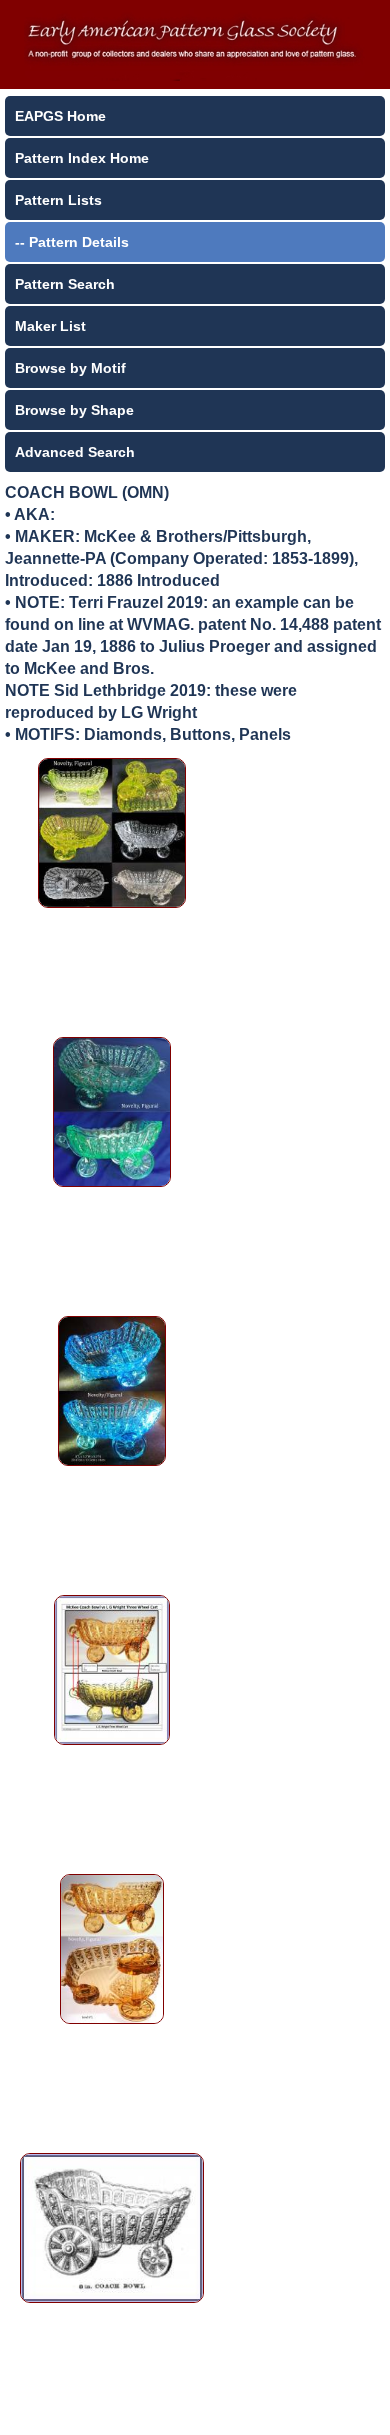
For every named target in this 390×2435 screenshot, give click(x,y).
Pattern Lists (58, 200)
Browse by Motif (70, 368)
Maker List (50, 326)
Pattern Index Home (82, 158)
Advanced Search (75, 452)
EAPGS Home (60, 116)
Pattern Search (65, 284)
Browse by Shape (74, 410)
